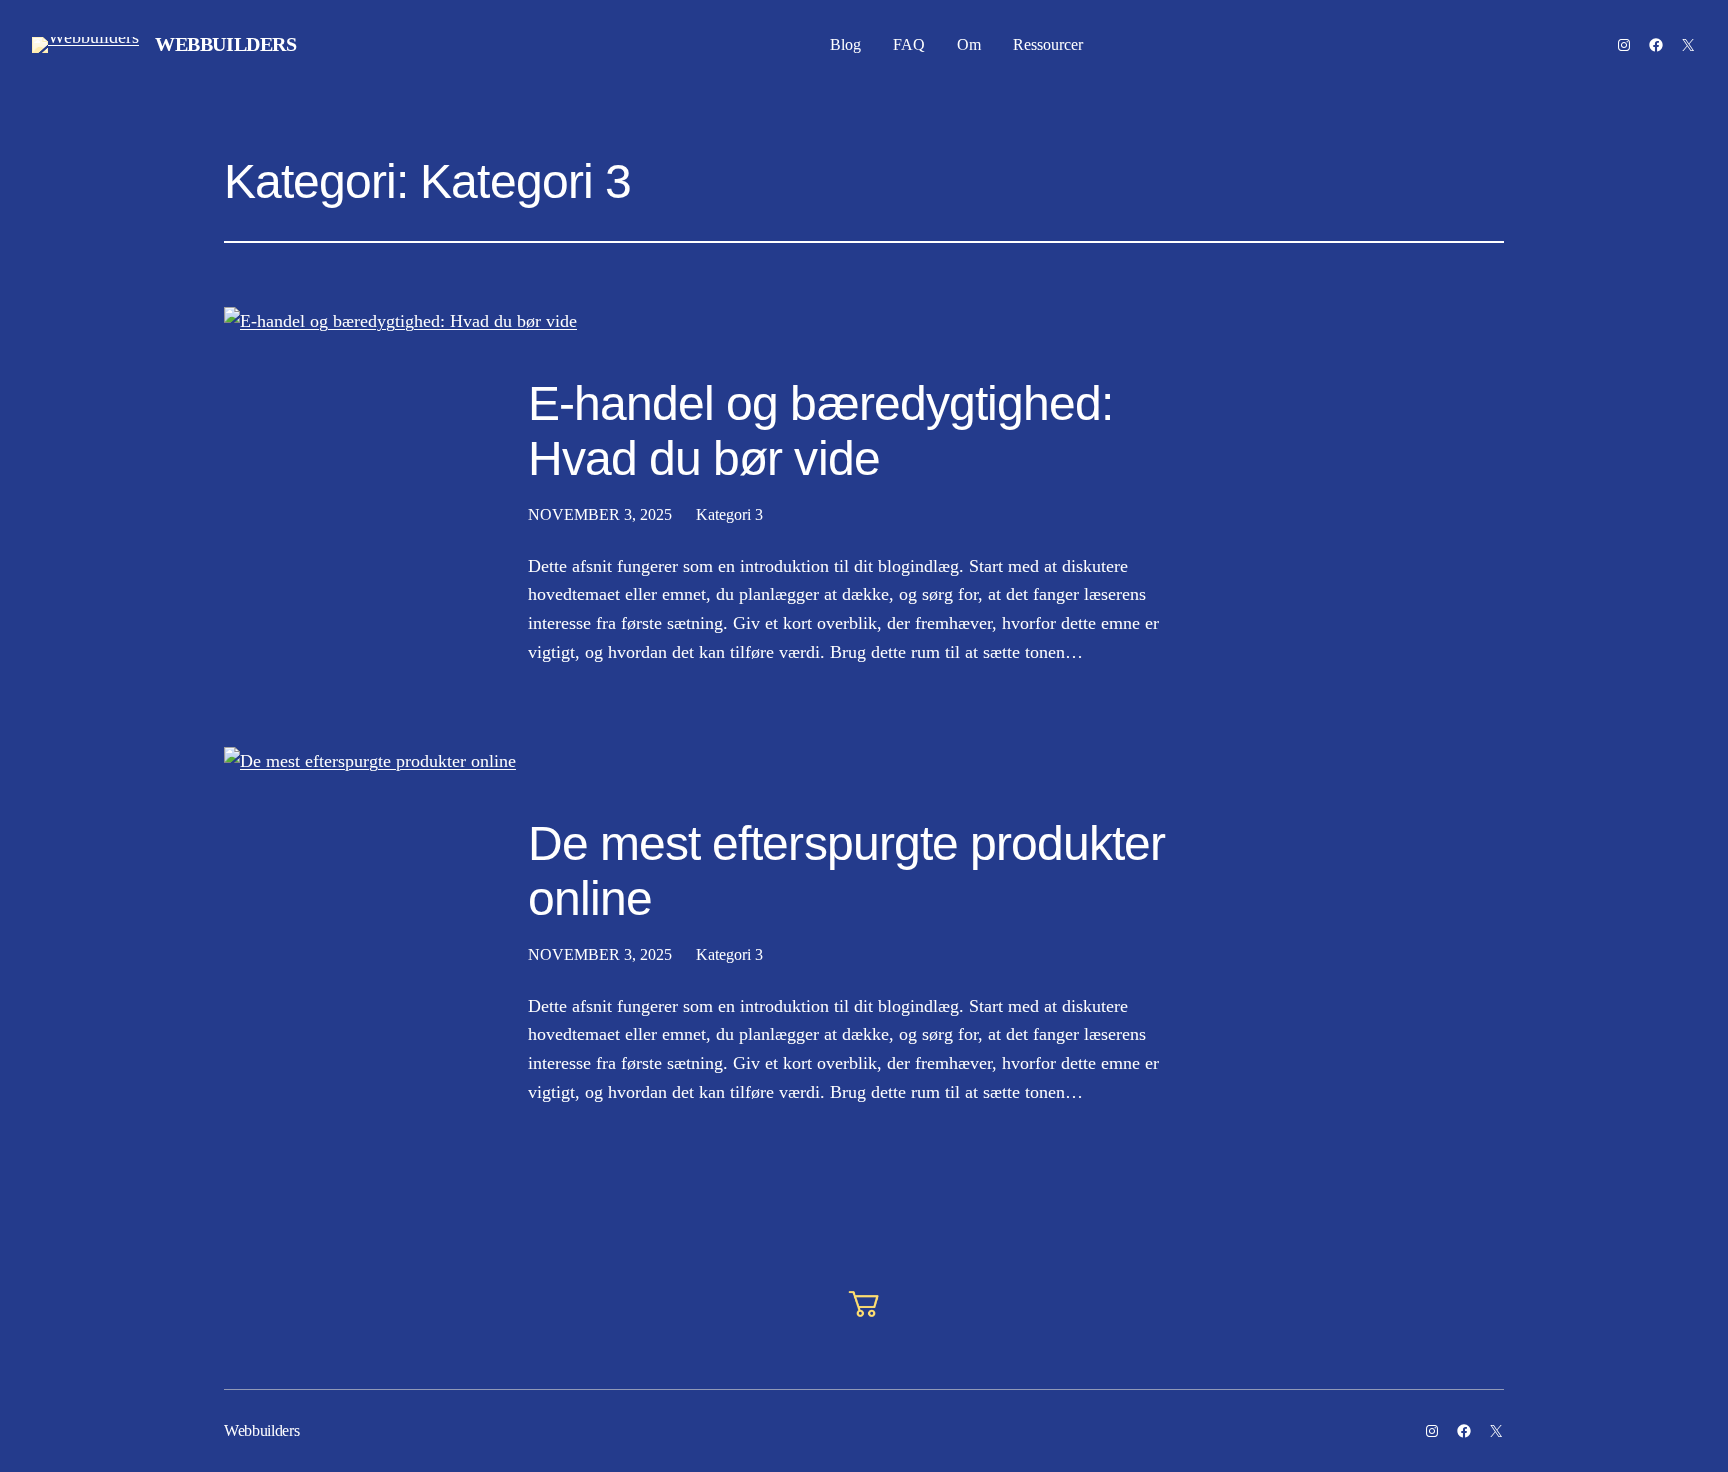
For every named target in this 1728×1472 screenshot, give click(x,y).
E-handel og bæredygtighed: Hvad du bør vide (820, 431)
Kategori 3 (729, 514)
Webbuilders (226, 44)
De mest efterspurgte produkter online (846, 871)
